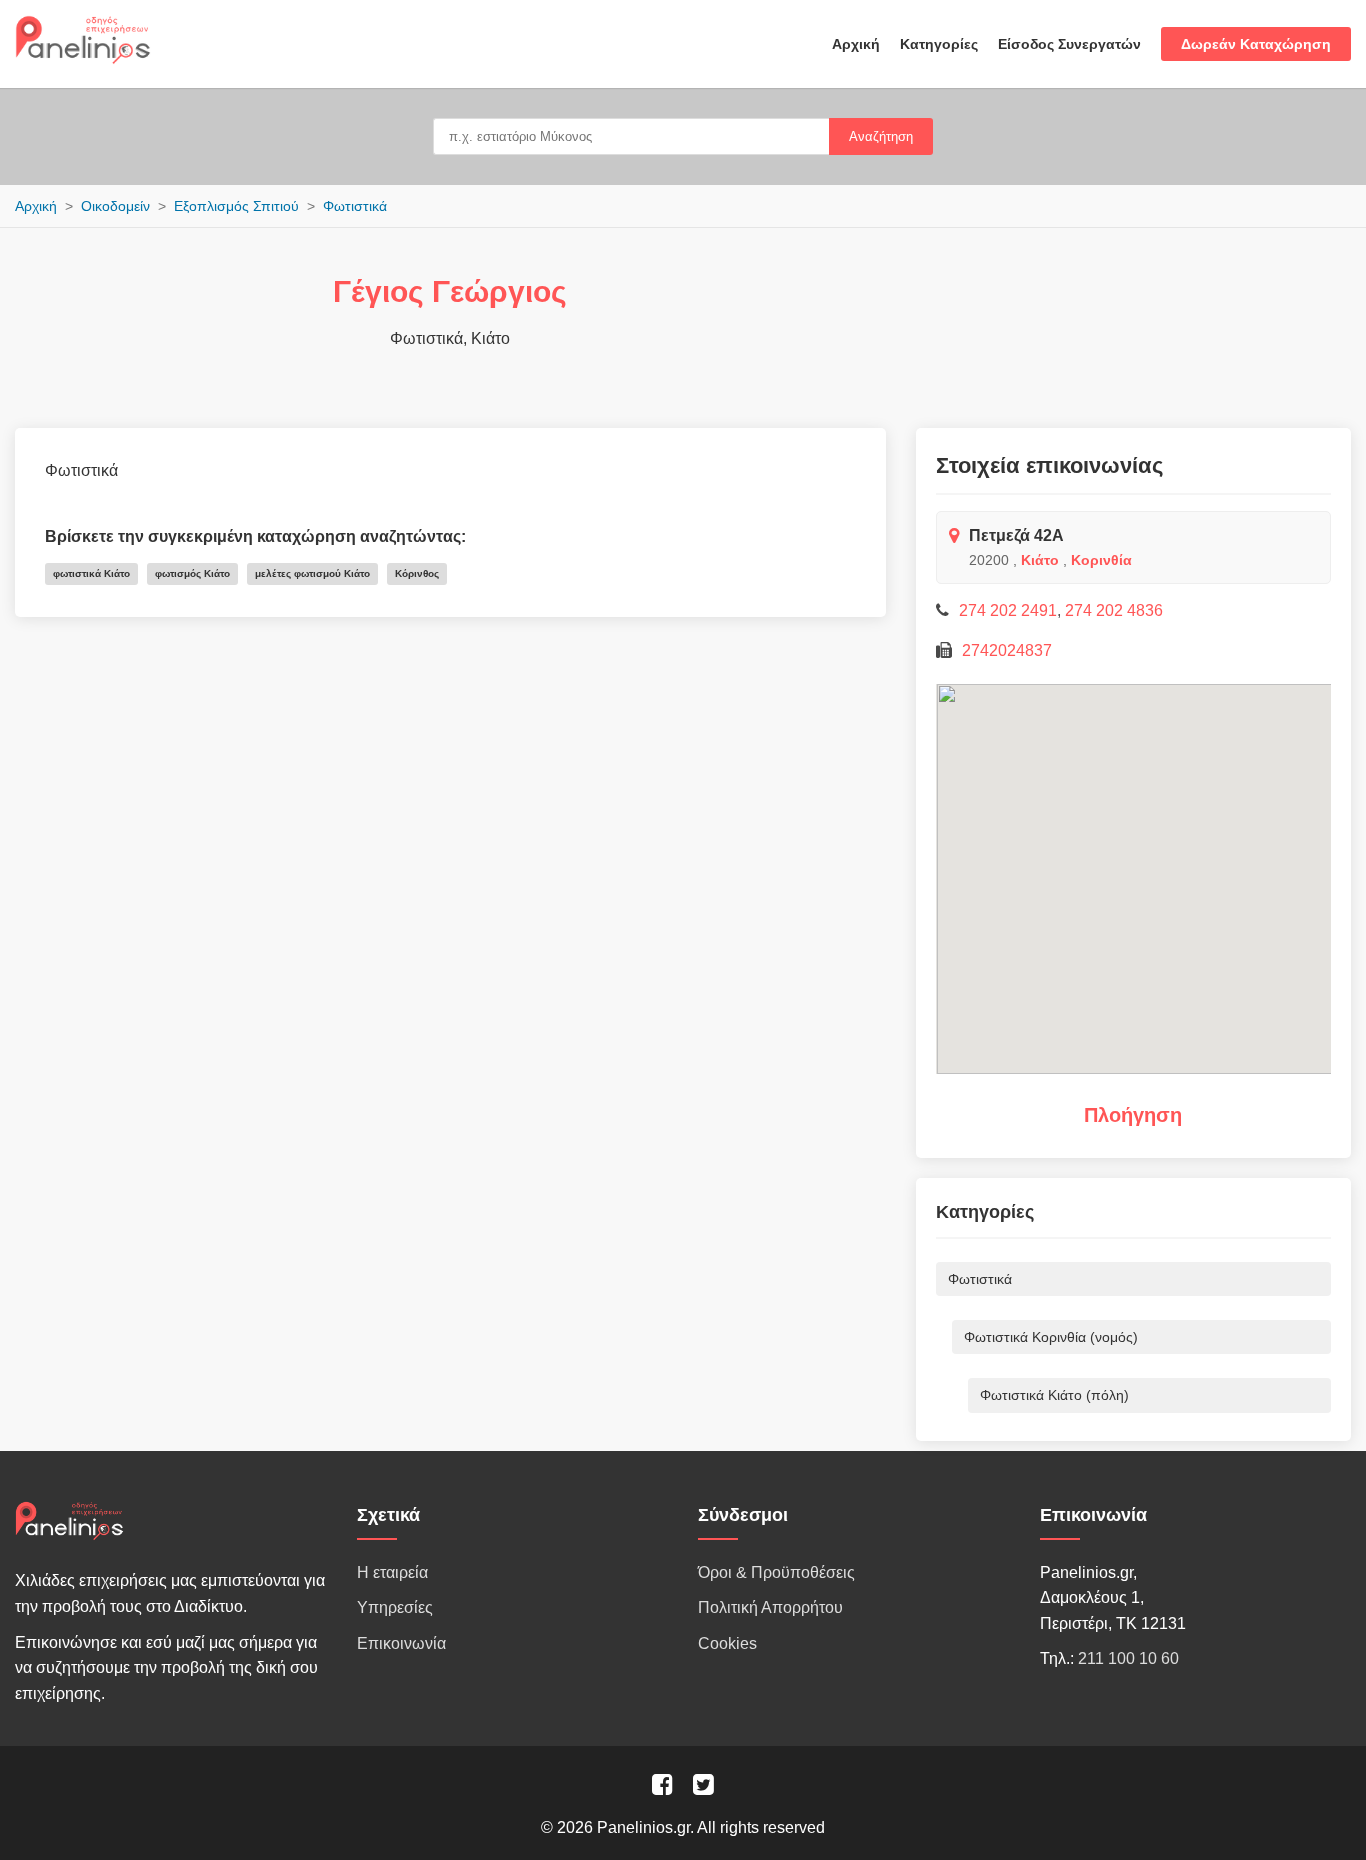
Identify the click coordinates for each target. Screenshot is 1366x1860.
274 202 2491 (1008, 610)
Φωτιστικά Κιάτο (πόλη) (1054, 1395)
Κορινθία (1101, 560)
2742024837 (1007, 650)
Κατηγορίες (939, 44)
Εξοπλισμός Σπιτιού (236, 206)
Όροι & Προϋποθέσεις (776, 1572)
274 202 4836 (1114, 610)
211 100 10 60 (1128, 1658)
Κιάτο (1040, 560)
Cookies (727, 1643)
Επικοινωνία (401, 1643)
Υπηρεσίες (395, 1607)
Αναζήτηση (881, 136)
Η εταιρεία (392, 1572)
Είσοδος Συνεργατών (1069, 44)
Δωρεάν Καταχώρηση (1256, 44)
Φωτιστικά (355, 206)
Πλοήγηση (1133, 1115)
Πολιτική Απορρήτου (770, 1607)
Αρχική (856, 44)
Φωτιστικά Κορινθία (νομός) (1051, 1337)
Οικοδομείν (115, 206)
